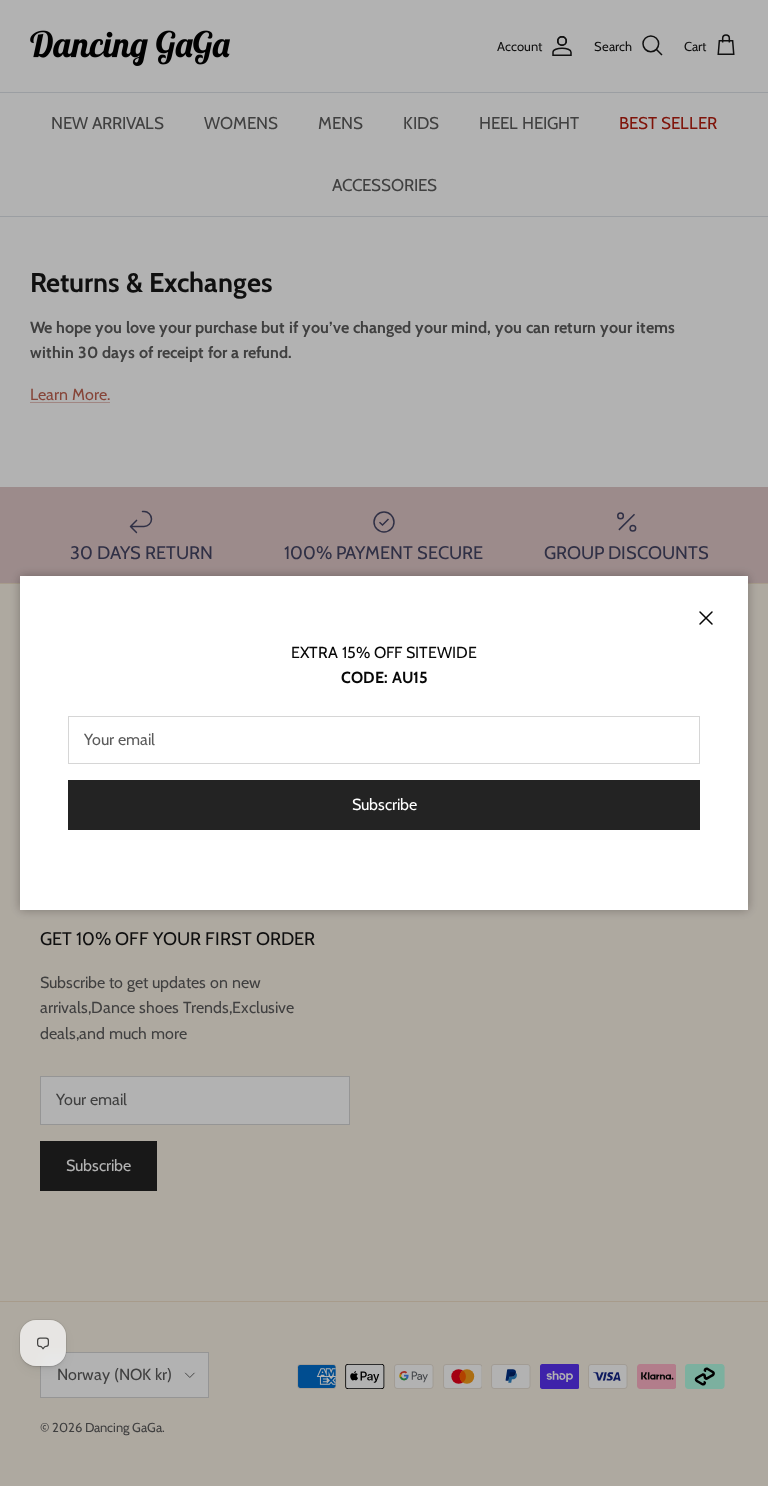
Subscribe (384, 804)
